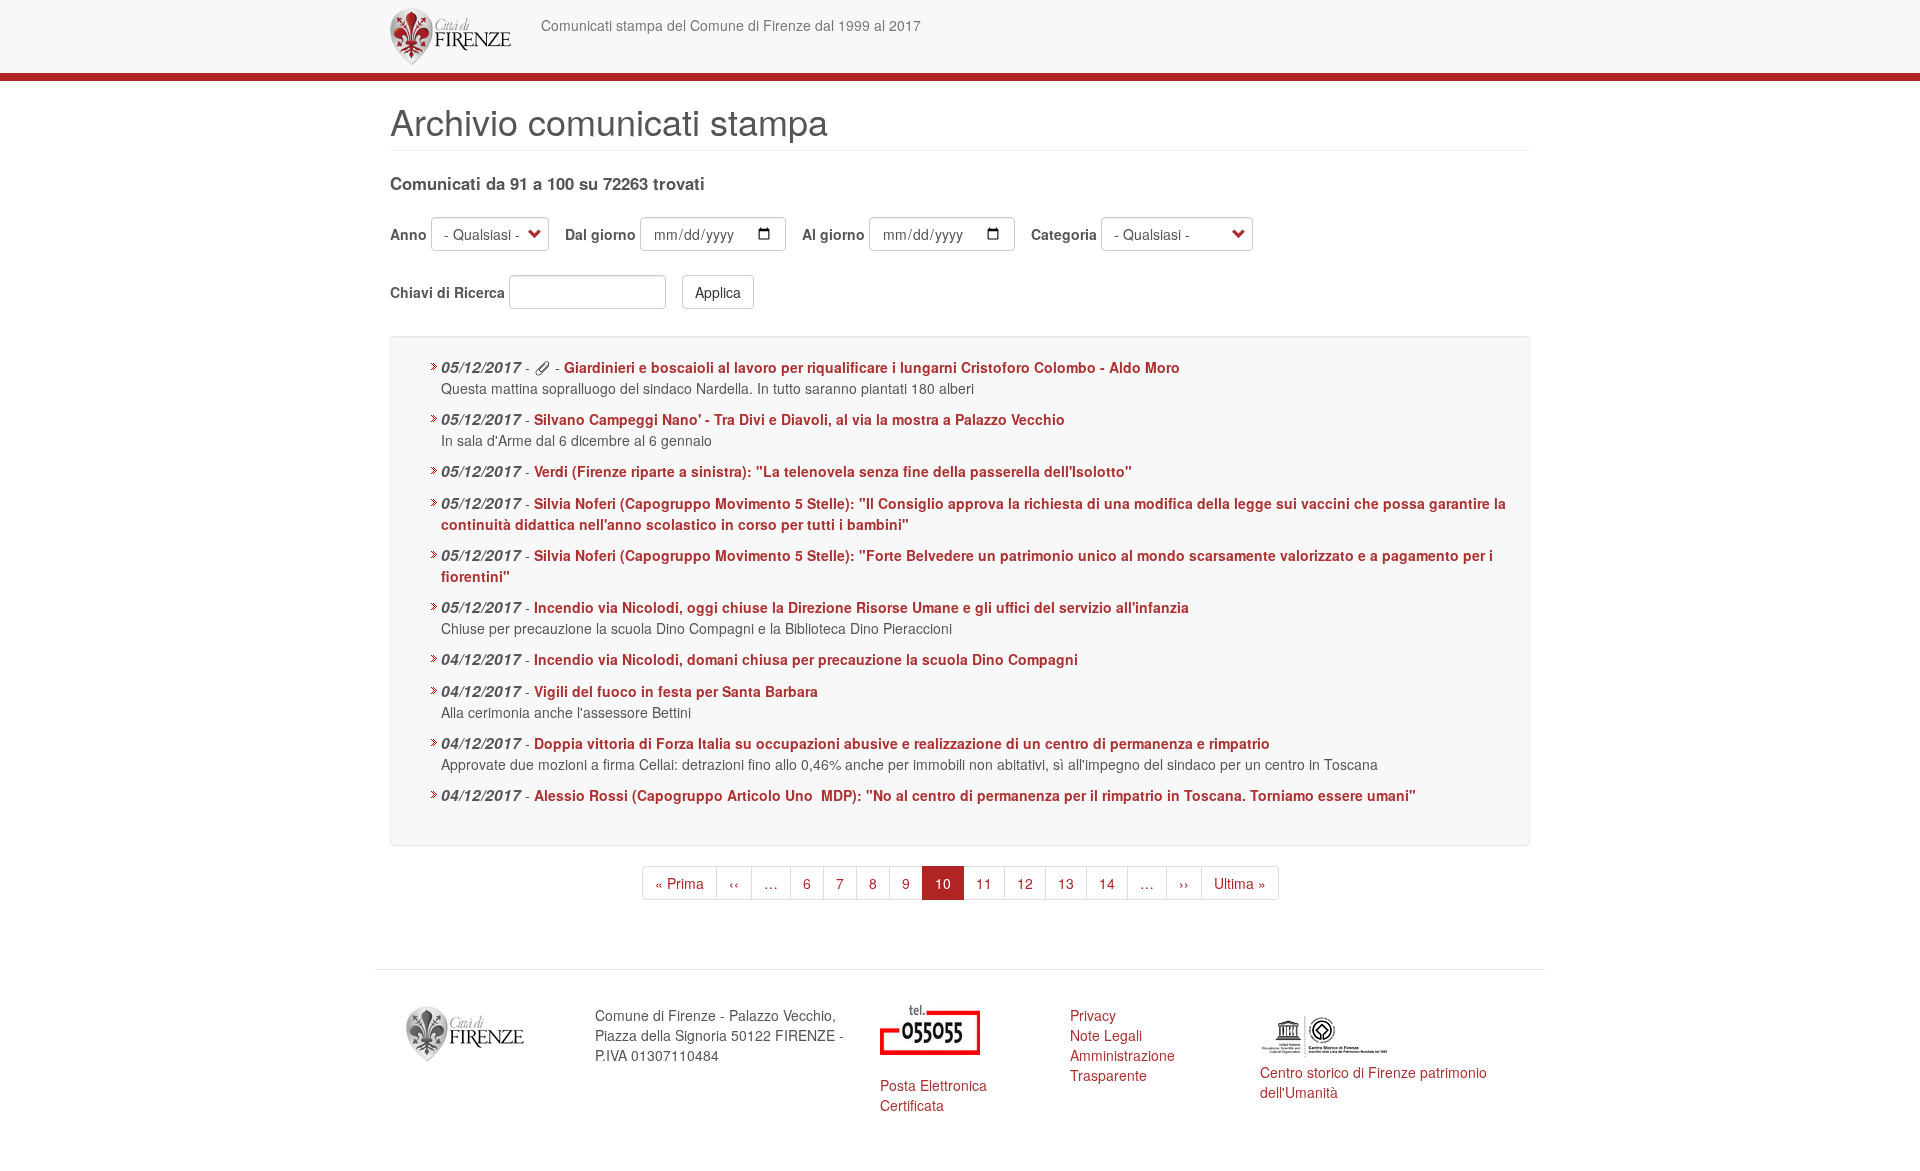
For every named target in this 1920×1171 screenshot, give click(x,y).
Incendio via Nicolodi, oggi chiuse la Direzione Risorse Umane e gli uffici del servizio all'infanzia (861, 607)
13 (1072, 883)
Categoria (1064, 234)
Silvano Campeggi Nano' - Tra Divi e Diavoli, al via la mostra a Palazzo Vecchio (799, 419)
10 (949, 886)
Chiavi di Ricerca (447, 292)
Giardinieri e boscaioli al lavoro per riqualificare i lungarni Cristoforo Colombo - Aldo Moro (872, 367)
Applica (718, 292)
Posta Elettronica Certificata (933, 1095)
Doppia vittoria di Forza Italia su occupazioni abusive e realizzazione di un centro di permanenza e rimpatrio (902, 743)
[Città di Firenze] (458, 36)
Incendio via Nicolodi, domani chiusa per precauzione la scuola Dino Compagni (806, 659)
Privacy (1093, 1015)
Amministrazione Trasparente (1122, 1065)
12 (1031, 883)
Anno (408, 234)
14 (1113, 883)
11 (990, 883)
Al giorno (833, 234)
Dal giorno (600, 234)
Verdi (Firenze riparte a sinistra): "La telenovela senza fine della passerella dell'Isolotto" (833, 471)
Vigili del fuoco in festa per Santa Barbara (676, 691)
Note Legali (1106, 1035)
